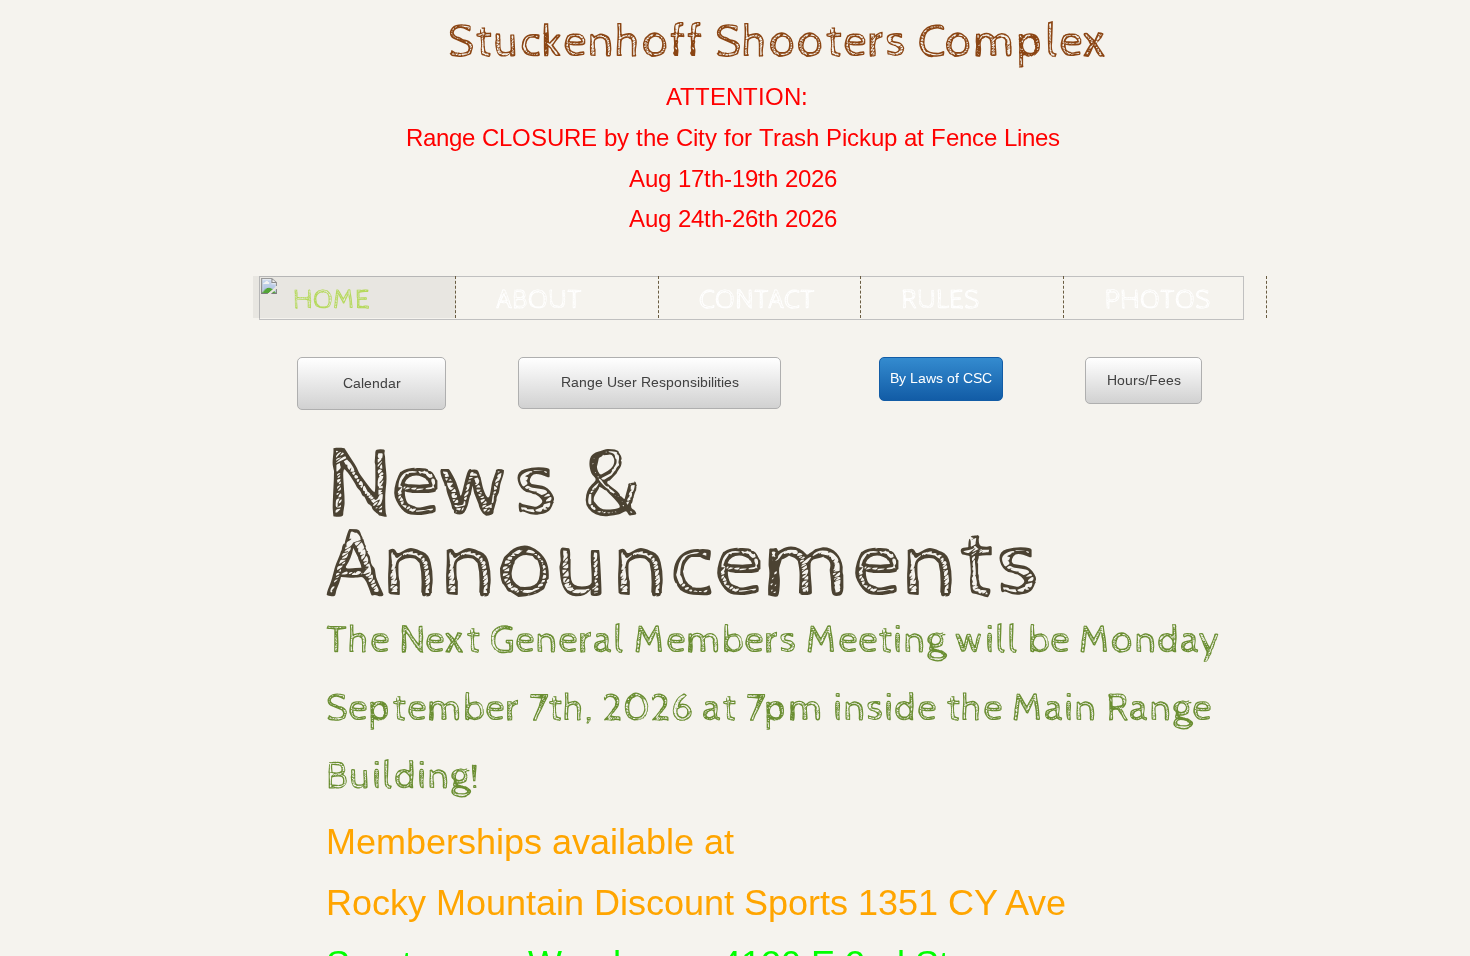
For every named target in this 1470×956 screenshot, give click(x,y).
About (539, 300)
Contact (757, 300)
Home (331, 300)
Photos (1157, 300)
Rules (940, 300)
